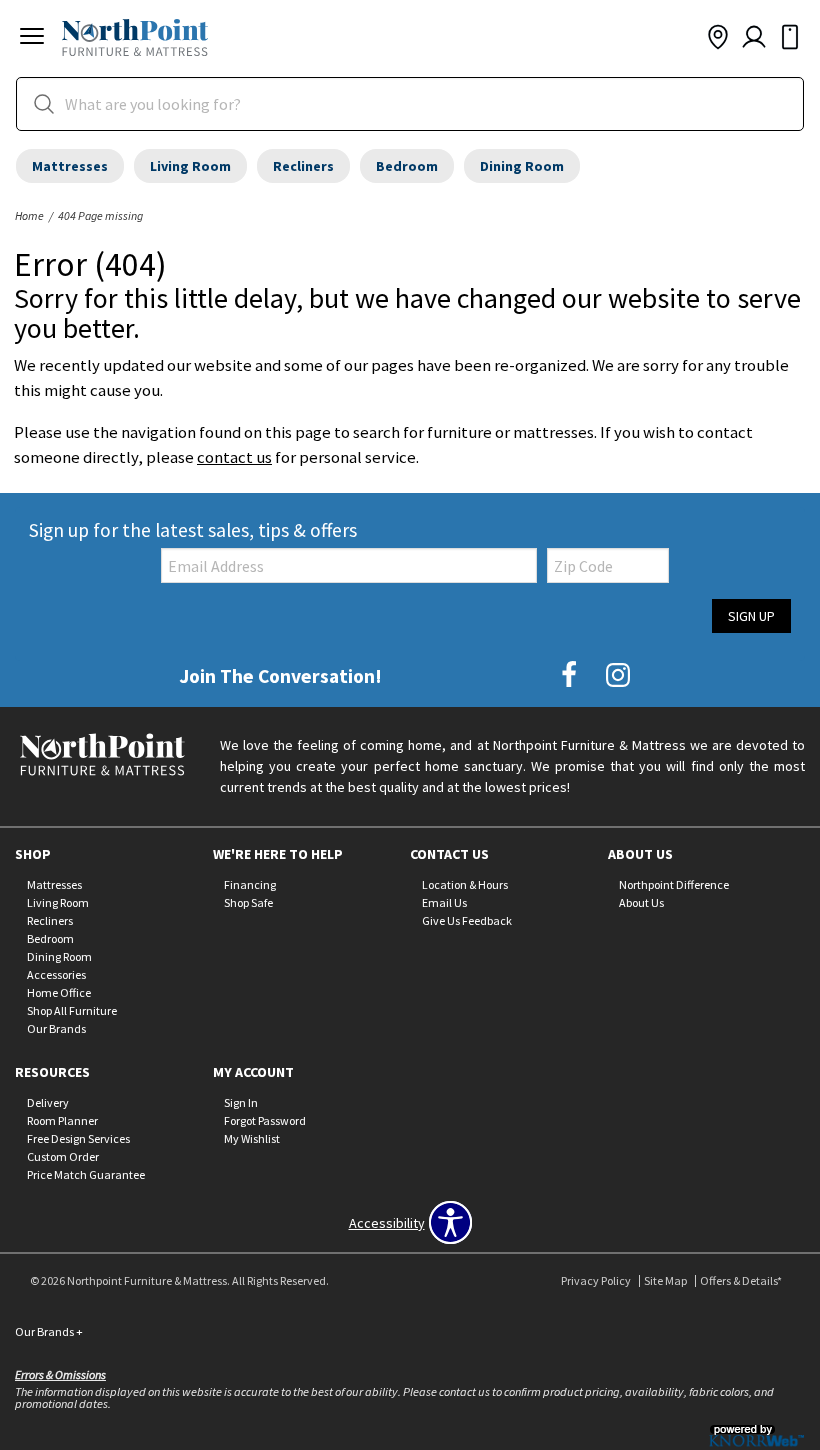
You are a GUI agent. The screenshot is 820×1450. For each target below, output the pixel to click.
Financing (250, 884)
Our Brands (56, 1027)
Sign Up (751, 616)
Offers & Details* (741, 1280)
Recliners (303, 166)
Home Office (59, 992)
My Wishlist (252, 1138)
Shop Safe (248, 902)
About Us (641, 902)
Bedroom (407, 166)
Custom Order (63, 1156)
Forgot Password (265, 1120)
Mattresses (70, 166)
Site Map (665, 1280)
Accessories (56, 974)
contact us (234, 457)
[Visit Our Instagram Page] (618, 675)
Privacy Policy (596, 1280)
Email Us (444, 902)
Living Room (190, 166)
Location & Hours (465, 884)
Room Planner (62, 1120)
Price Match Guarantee (86, 1174)
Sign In (241, 1102)
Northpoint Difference (674, 884)
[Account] (754, 38)
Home (29, 215)
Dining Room (522, 166)
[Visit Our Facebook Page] (570, 675)
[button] (32, 38)
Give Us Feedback (467, 920)
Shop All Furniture (72, 1009)
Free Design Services (78, 1138)
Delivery (48, 1102)
